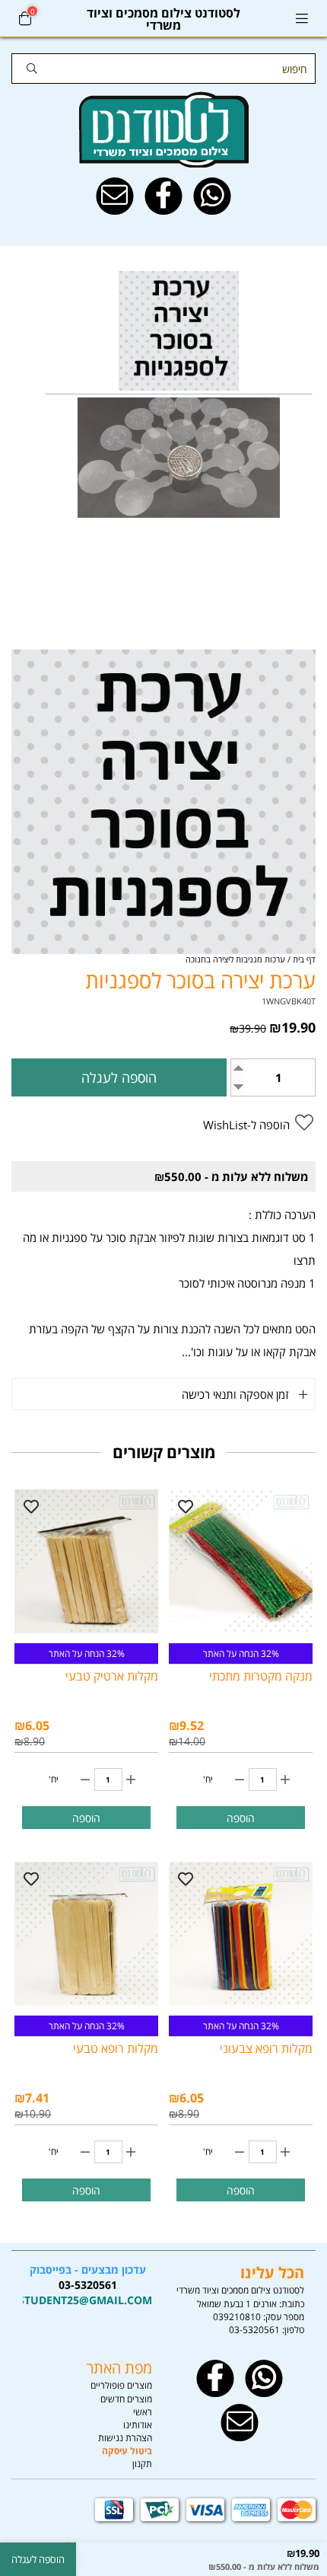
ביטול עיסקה (127, 2451)
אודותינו (138, 2425)
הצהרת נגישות (125, 2438)
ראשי (143, 2412)
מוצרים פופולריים (121, 2385)
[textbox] (87, 2285)
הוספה (241, 1818)
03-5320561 (254, 2330)
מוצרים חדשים (126, 2399)
